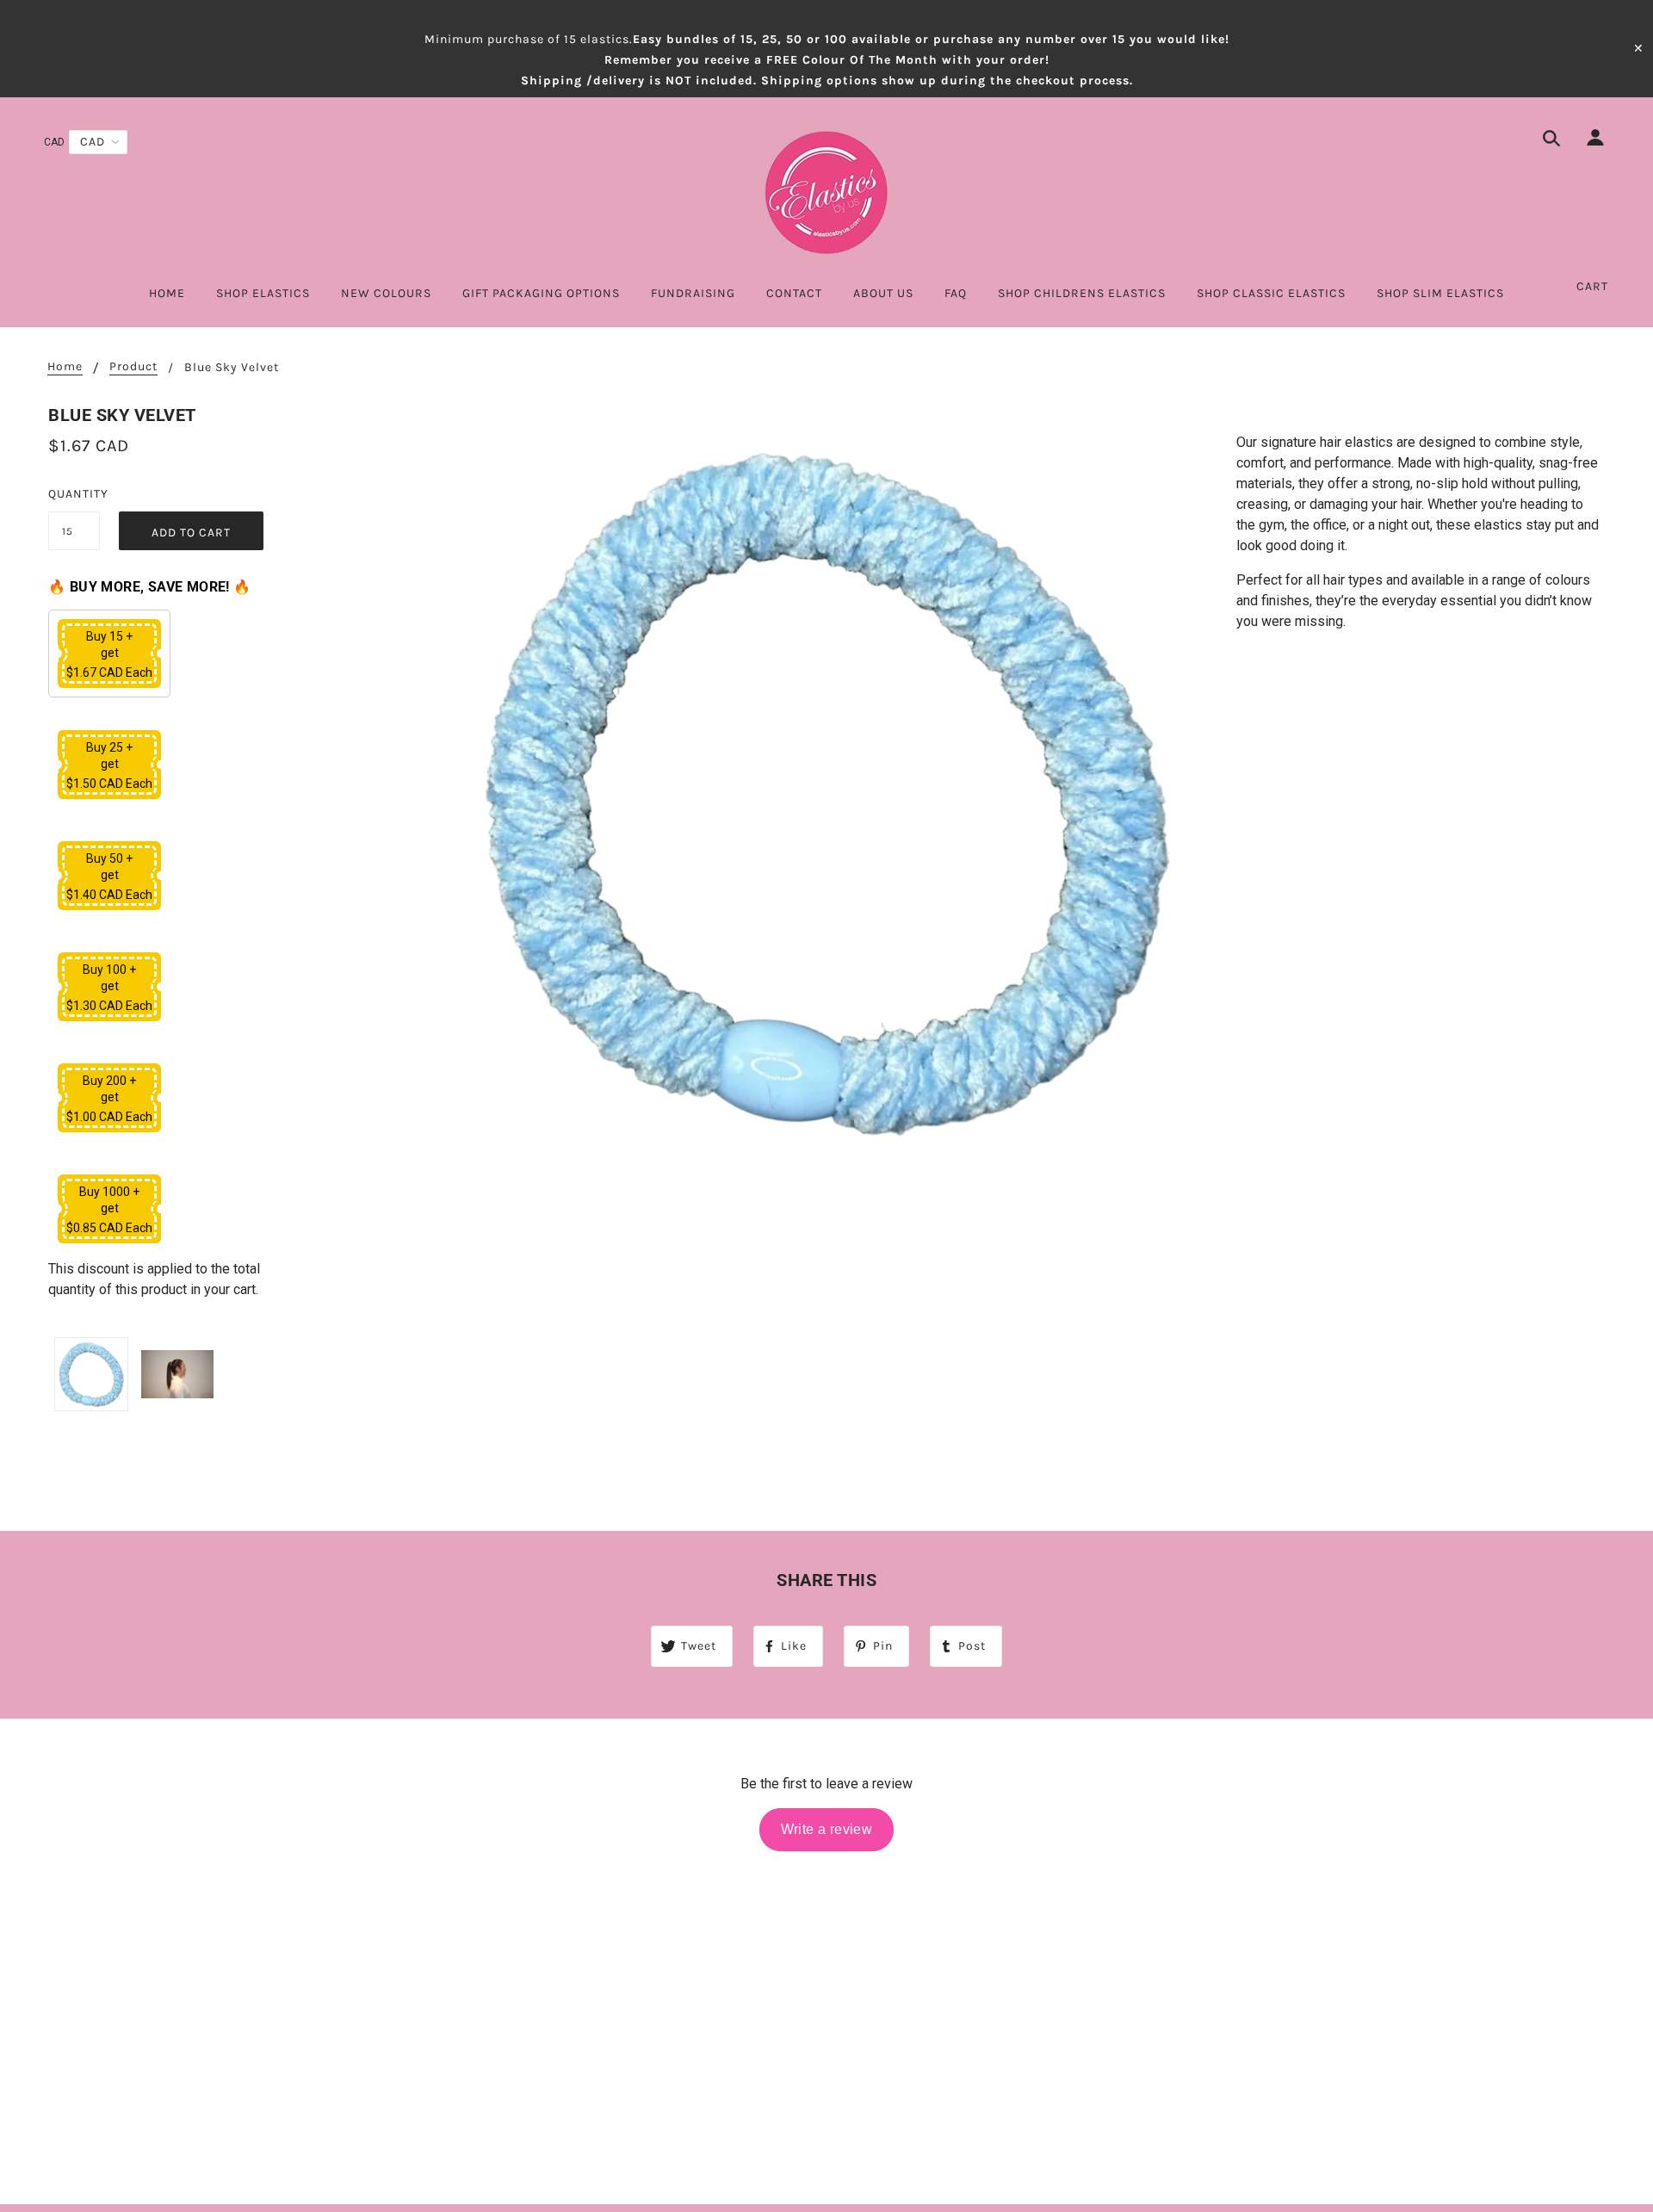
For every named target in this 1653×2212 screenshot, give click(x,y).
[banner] (826, 192)
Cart (1592, 286)
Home (65, 367)
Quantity (74, 494)
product (133, 367)
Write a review (827, 1829)
